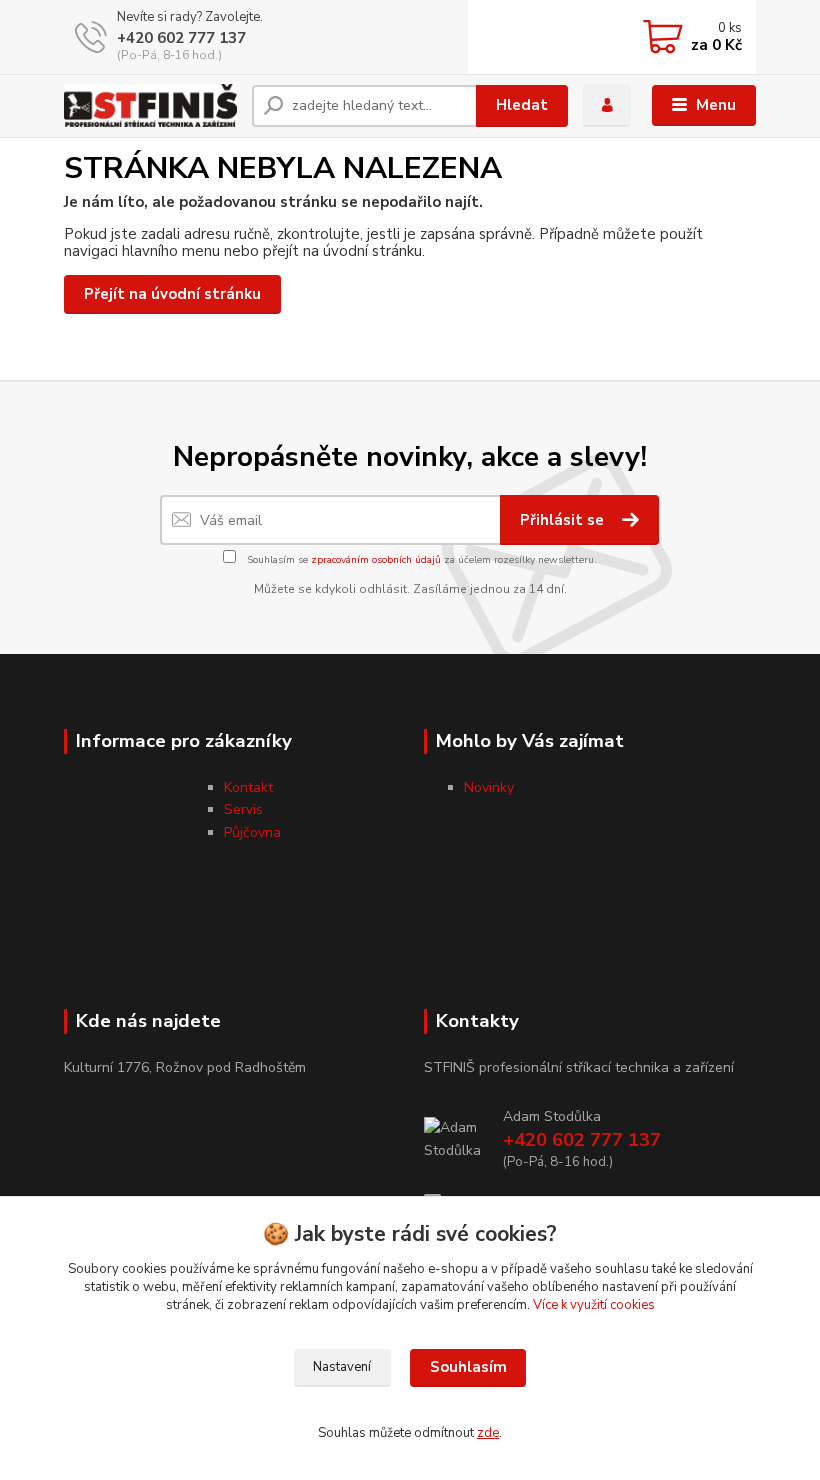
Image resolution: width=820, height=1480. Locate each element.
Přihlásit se (564, 520)
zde (488, 1433)
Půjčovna (252, 832)
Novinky (489, 787)
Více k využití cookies (594, 1305)
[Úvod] (150, 105)
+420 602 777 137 (181, 38)
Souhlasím (468, 1367)
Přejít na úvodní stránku (172, 294)
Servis (243, 809)
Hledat (522, 105)
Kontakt (248, 787)
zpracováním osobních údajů (376, 560)
